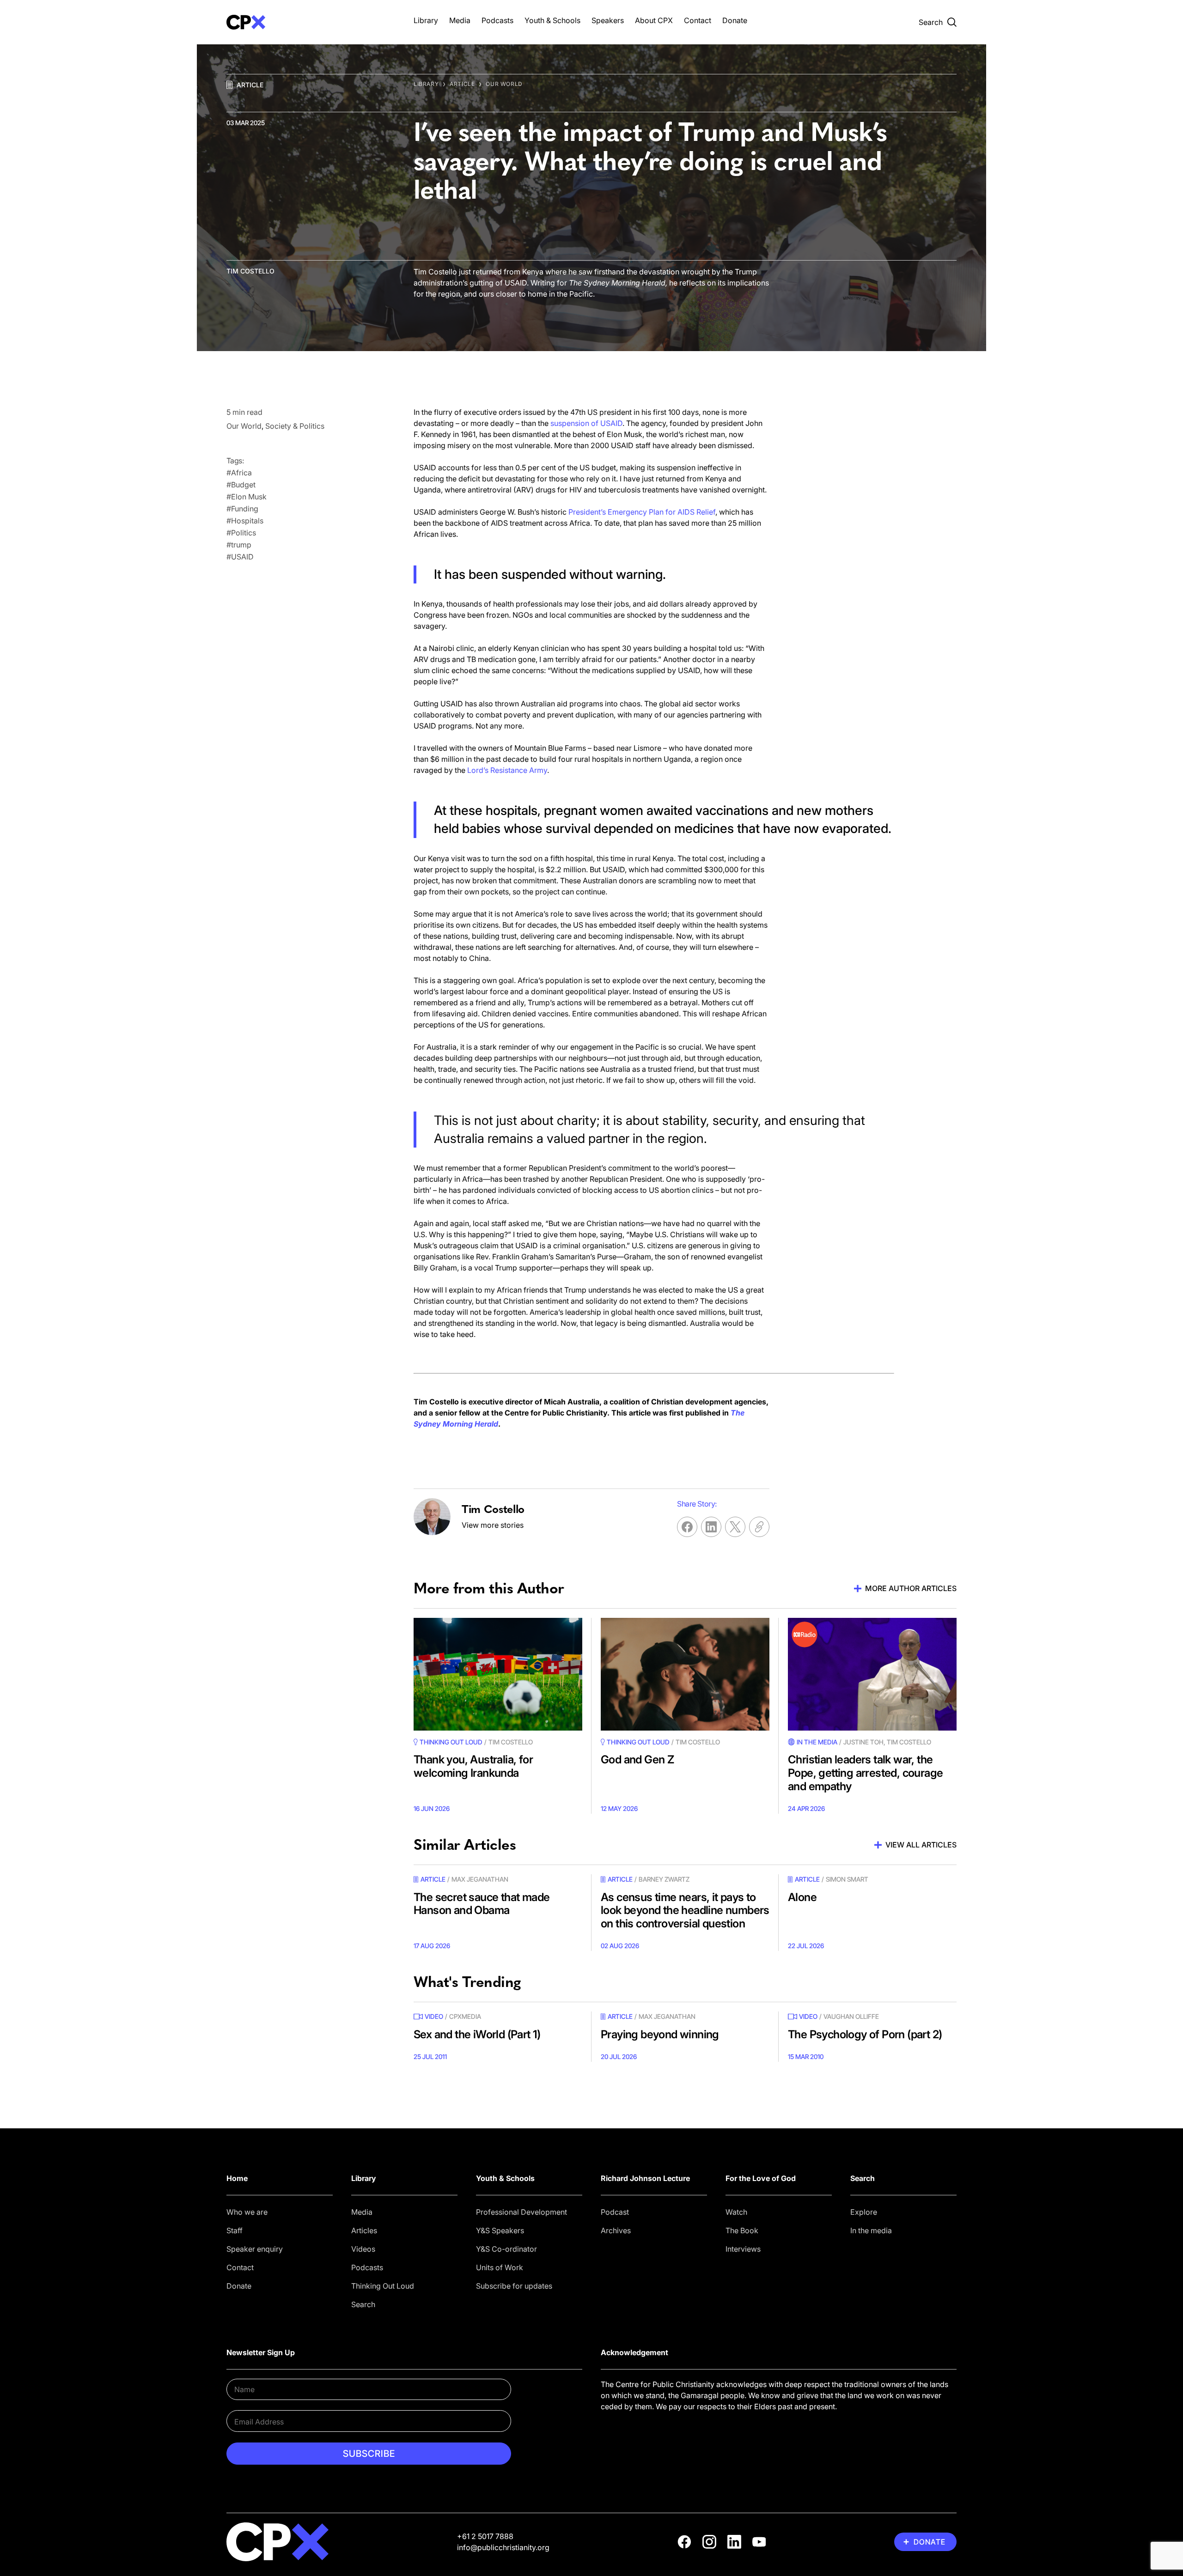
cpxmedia (465, 2016)
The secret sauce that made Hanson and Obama (482, 1904)
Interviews (743, 2249)
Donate (735, 20)
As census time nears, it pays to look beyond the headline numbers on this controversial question (685, 1911)
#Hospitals (245, 521)
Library (426, 20)
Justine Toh (863, 1742)
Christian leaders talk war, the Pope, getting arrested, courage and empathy (865, 1773)
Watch (736, 2212)
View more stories (493, 1525)
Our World (504, 84)
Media (460, 20)
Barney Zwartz (664, 1879)
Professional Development (521, 2212)
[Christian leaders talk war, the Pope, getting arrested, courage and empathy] (872, 1674)
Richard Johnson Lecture (645, 2178)
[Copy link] (759, 1527)
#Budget (241, 485)
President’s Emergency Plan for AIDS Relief (642, 512)
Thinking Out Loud (383, 2286)
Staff (235, 2230)
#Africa (239, 473)
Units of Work (500, 2267)
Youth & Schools (552, 20)
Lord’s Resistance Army (507, 770)
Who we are (247, 2212)
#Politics (241, 533)
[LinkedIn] (734, 2542)
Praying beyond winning (660, 2034)
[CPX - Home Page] (311, 22)
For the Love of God (761, 2178)
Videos (363, 2249)
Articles (364, 2230)
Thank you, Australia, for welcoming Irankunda (473, 1766)
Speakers (608, 20)
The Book (742, 2230)
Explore (864, 2212)
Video (434, 2016)
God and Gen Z (637, 1759)
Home (237, 2178)
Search (363, 2304)
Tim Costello (250, 271)
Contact (698, 20)
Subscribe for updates (514, 2286)
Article (250, 85)
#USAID (240, 557)
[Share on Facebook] (687, 1527)
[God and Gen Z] (685, 1674)
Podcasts (497, 20)
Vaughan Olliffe (851, 2016)
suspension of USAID (586, 423)
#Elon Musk (247, 497)
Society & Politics (295, 426)
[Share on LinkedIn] (711, 1527)
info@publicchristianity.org (503, 2547)
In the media (871, 2230)
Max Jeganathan (480, 1879)
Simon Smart (847, 1879)
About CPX (654, 20)
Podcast (615, 2212)
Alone (802, 1897)
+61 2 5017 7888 (485, 2536)
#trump (239, 545)
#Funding (242, 509)
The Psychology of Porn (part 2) (865, 2034)
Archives (616, 2230)
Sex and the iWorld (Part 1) (477, 2034)
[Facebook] (684, 2542)
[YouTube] (759, 2542)
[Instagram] (709, 2542)
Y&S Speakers (500, 2230)
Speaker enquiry (255, 2249)
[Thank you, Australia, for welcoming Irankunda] (498, 1674)
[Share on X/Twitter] (735, 1527)
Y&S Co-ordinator (506, 2249)
